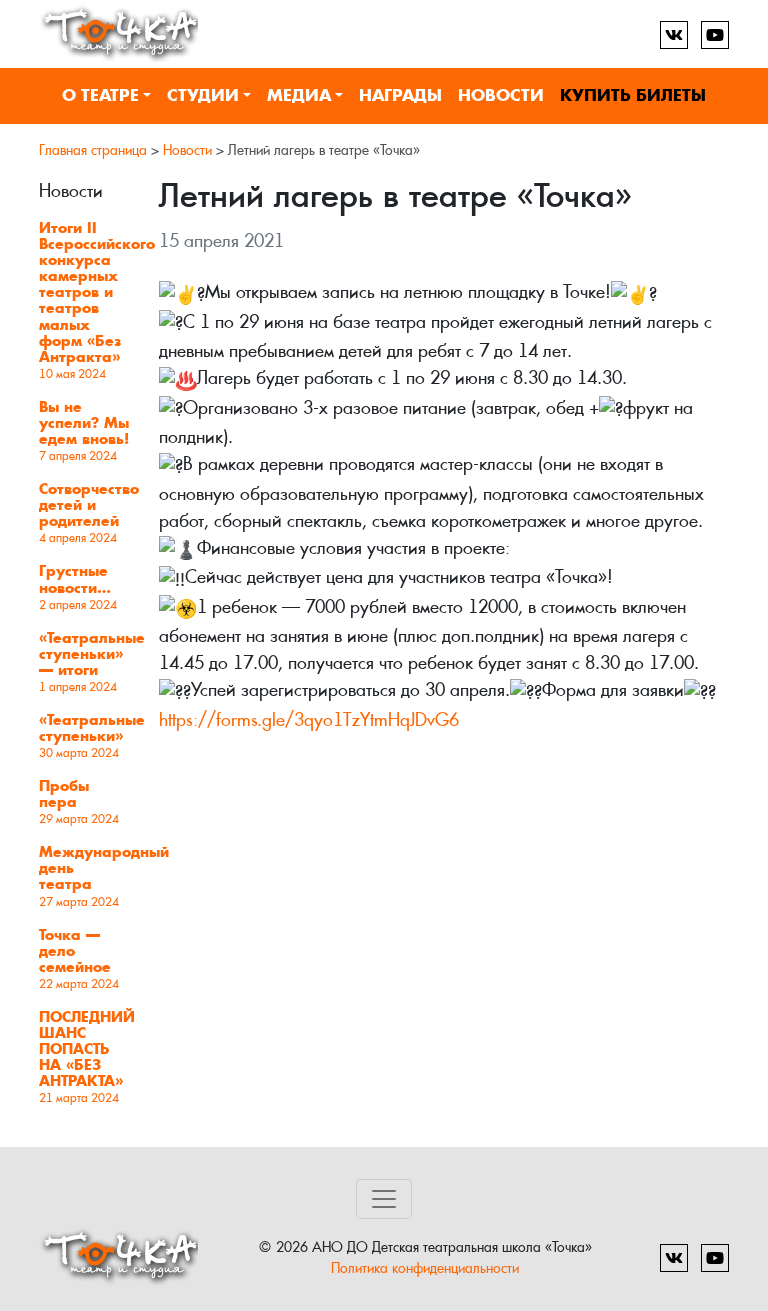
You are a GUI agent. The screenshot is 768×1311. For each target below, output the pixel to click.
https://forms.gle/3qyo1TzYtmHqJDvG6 (309, 719)
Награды (400, 95)
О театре (100, 95)
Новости (501, 95)
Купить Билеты (633, 95)
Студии (203, 95)
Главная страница (93, 150)
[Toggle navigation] (384, 1199)
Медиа (299, 95)
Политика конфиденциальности (425, 1267)
